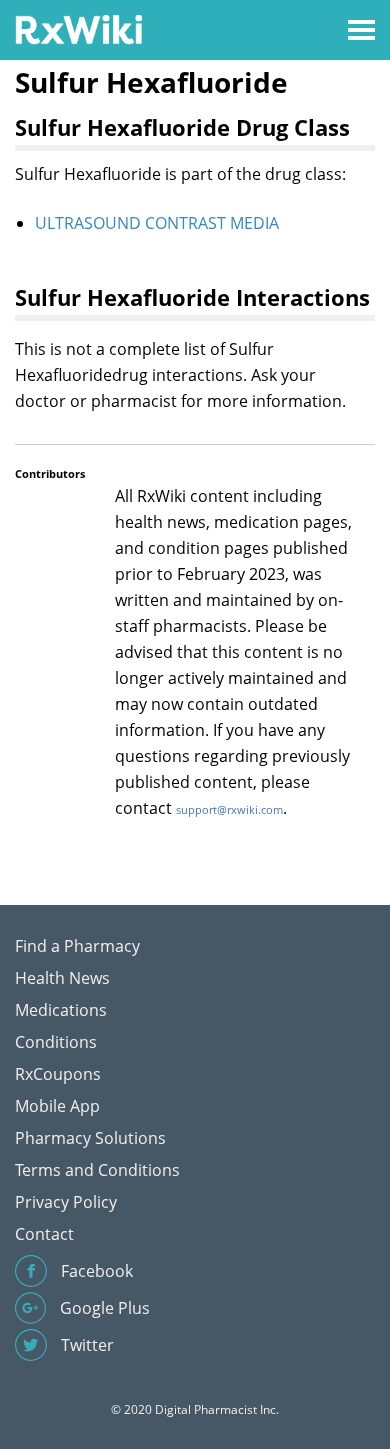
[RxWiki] (78, 28)
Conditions (56, 1042)
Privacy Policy (66, 1202)
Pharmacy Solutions (90, 1138)
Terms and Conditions (97, 1170)
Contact (44, 1234)
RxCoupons (58, 1074)
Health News (62, 978)
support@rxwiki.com (229, 809)
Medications (61, 1010)
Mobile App (57, 1106)
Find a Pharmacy (77, 946)
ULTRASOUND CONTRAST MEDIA (157, 223)
